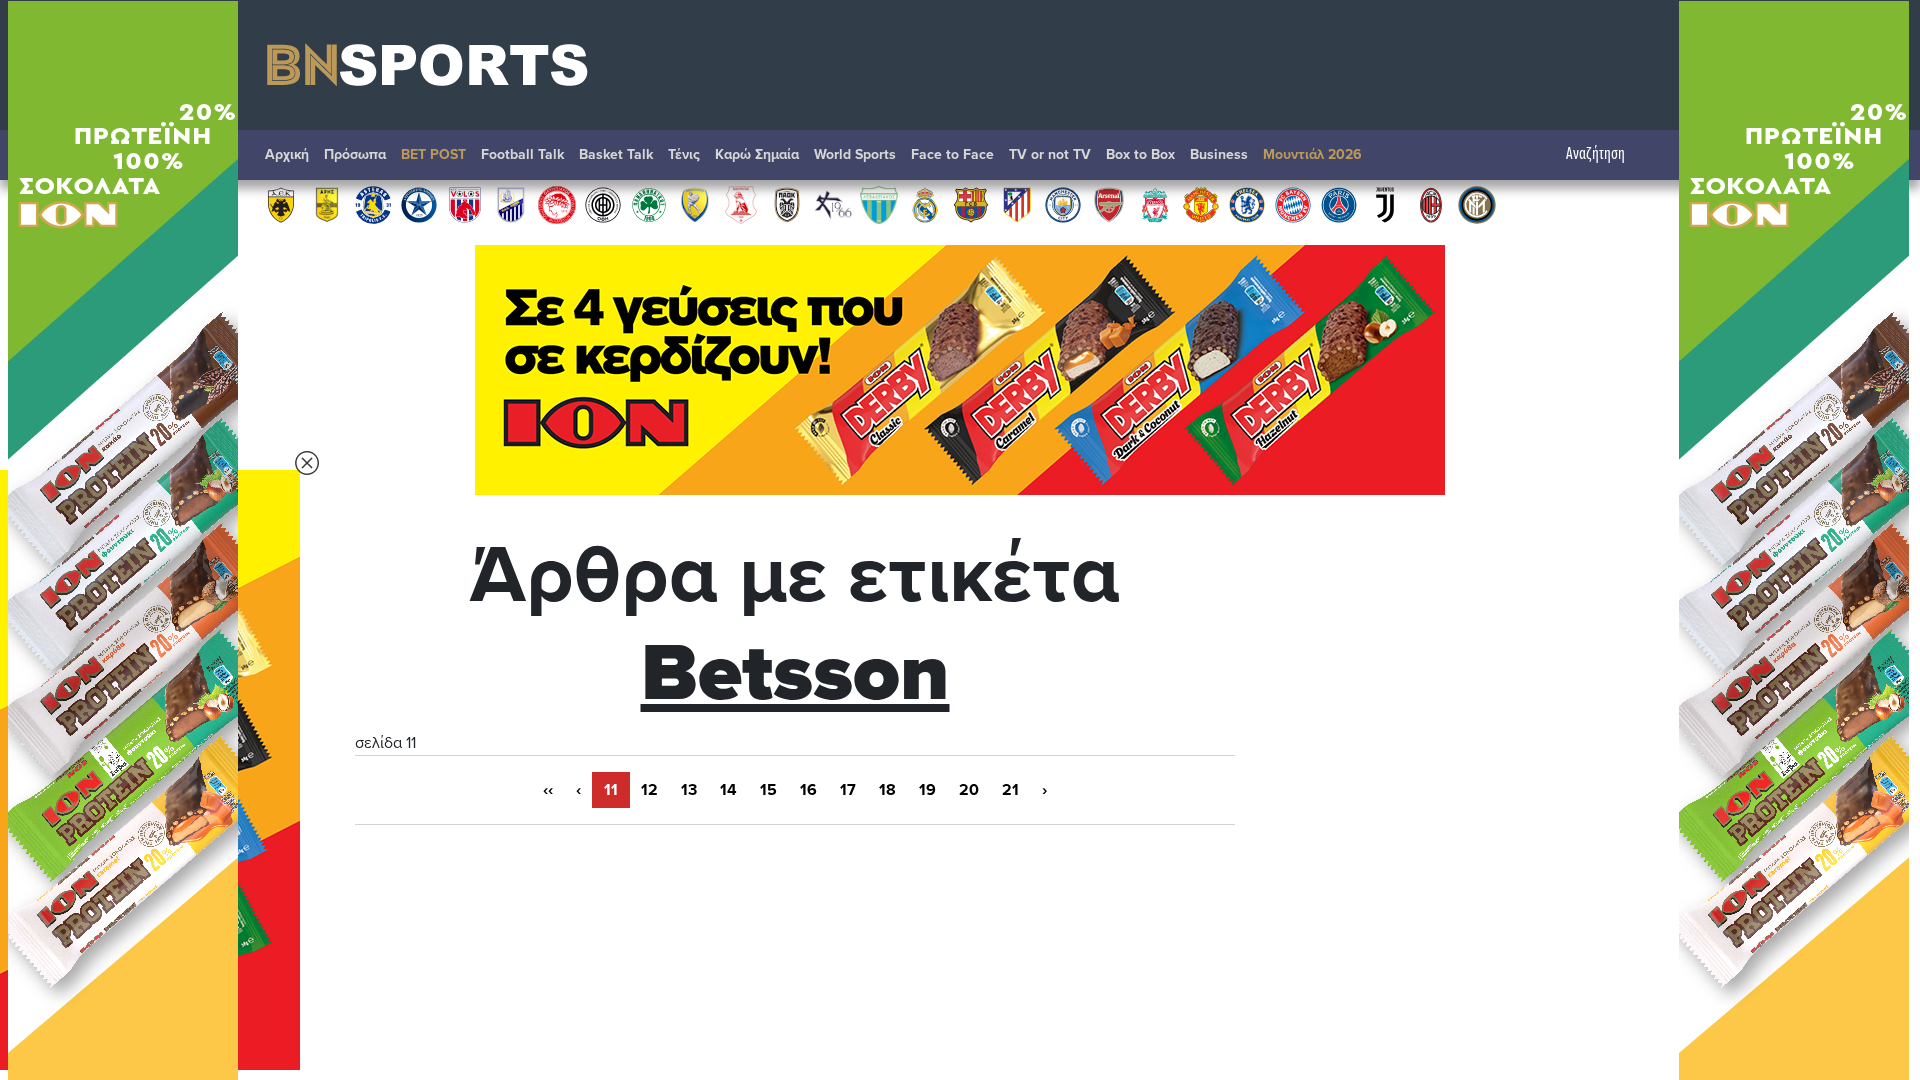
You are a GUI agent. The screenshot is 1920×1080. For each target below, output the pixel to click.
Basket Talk (616, 154)
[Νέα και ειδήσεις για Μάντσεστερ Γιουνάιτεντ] (1201, 204)
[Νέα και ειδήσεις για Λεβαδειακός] (879, 204)
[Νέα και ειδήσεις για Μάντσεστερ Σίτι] (1063, 204)
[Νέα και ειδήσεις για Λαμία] (511, 204)
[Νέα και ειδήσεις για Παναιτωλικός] (695, 204)
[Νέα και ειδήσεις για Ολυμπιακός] (557, 204)
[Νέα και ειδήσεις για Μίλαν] (1431, 204)
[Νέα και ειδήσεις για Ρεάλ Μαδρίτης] (925, 204)
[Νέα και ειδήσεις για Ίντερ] (1477, 204)
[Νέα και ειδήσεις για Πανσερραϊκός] (741, 204)
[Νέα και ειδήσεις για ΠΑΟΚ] (787, 204)
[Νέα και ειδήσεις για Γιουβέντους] (1385, 204)
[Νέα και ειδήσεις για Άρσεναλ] (1109, 204)
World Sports (855, 154)
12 (649, 790)
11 (611, 790)
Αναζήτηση (1595, 154)
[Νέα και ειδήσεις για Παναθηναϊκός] (649, 204)
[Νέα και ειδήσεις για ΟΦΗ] (603, 204)
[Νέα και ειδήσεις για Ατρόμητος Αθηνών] (419, 204)
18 (887, 790)
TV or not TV (1050, 154)
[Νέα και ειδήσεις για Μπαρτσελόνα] (971, 204)
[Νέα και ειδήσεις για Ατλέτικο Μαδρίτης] (1017, 204)
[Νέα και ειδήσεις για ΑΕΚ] (281, 204)
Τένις (684, 154)
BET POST (433, 154)
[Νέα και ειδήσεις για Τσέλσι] (1247, 204)
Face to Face (952, 154)
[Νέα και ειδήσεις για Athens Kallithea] (833, 204)
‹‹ (548, 790)
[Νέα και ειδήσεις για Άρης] (327, 204)
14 (728, 790)
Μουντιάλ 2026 (1312, 154)
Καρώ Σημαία (757, 154)
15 (768, 790)
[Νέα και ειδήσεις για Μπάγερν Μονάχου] (1293, 204)
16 (808, 790)
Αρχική (287, 154)
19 (927, 790)
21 (1010, 790)
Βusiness (1219, 154)
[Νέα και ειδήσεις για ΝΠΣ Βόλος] (465, 204)
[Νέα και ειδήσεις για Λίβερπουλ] (1155, 204)
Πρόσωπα (355, 154)
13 (689, 790)
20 (969, 790)
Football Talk (522, 154)
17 (848, 790)
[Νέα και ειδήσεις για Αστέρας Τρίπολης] (373, 204)
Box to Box (1140, 154)
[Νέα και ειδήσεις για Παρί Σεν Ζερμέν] (1339, 204)
